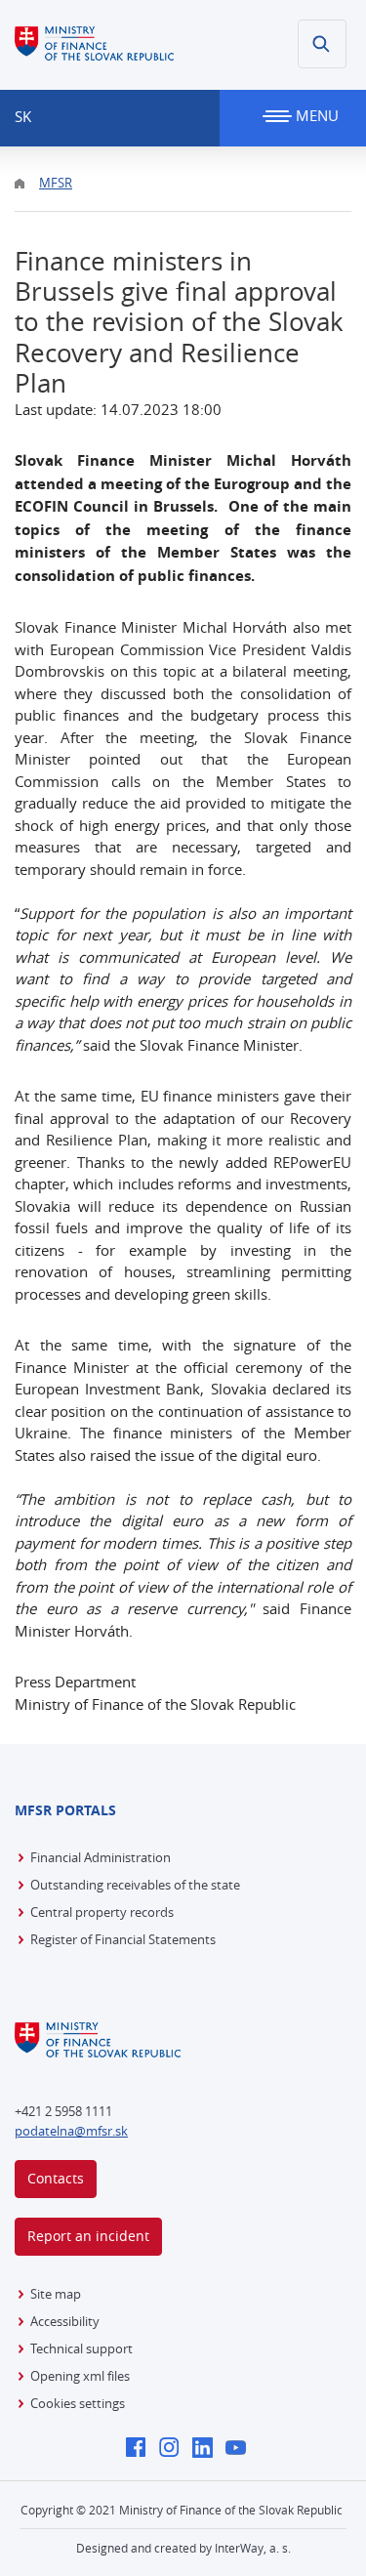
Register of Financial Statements (123, 1939)
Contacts (56, 2178)
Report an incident (88, 2236)
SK (23, 116)
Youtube (241, 2449)
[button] (322, 44)
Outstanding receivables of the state (135, 1885)
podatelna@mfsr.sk (71, 2131)
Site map (56, 2294)
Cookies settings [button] (78, 2403)
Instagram (174, 2449)
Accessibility (65, 2321)
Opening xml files (80, 2376)
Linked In (207, 2449)
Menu (315, 115)
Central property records (102, 1912)
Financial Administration (101, 1857)
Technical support (81, 2348)
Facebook (141, 2449)
